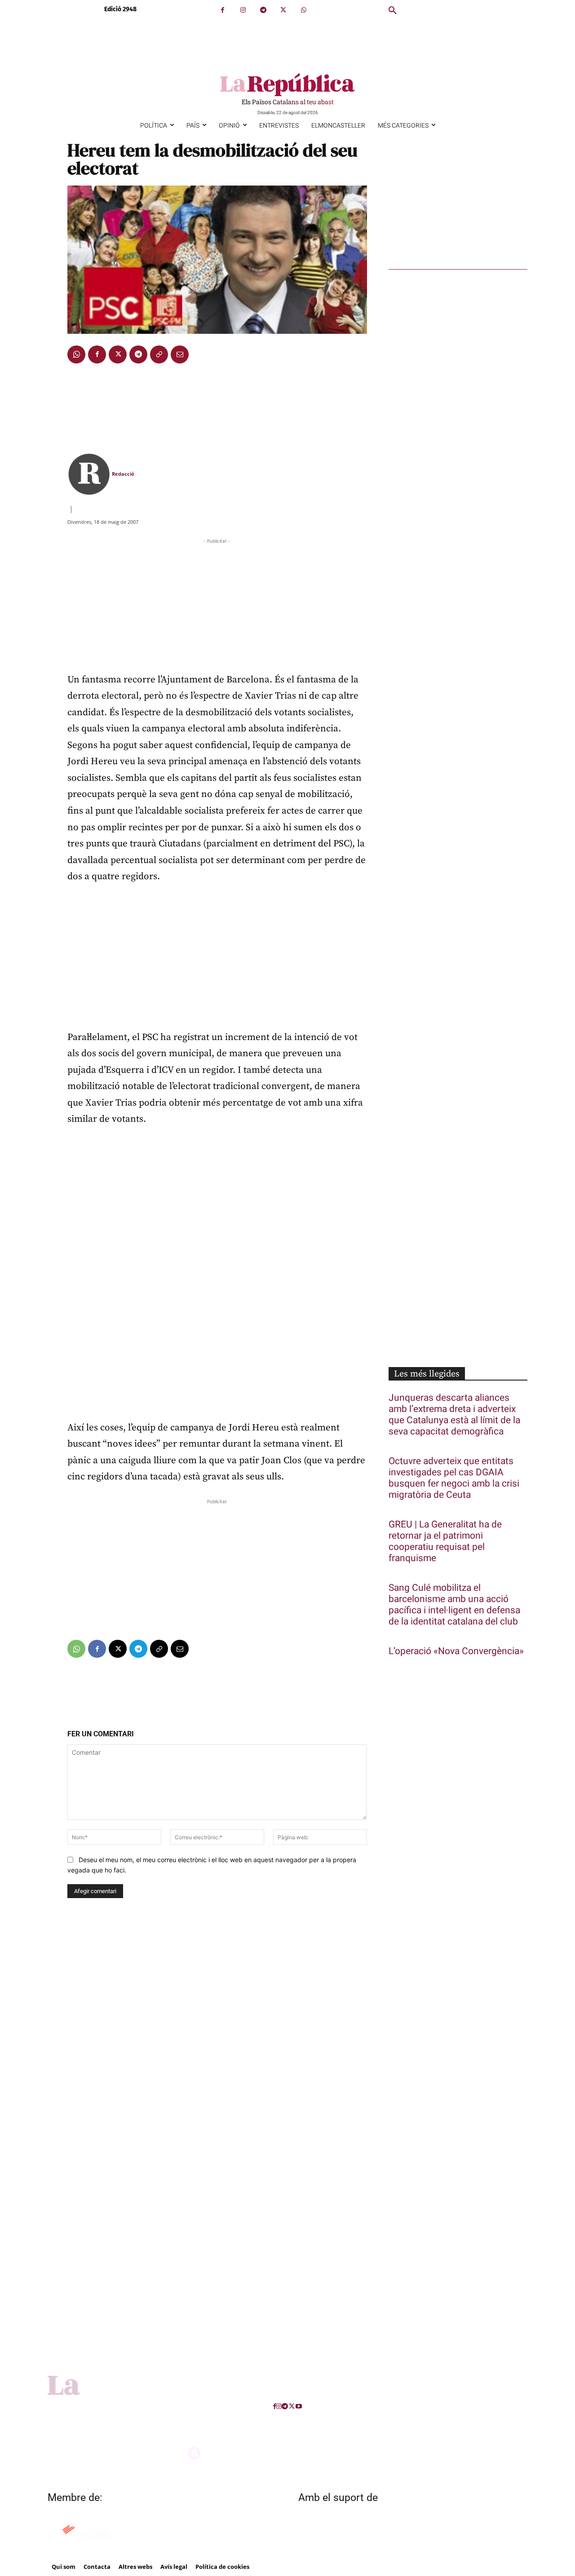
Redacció (123, 474)
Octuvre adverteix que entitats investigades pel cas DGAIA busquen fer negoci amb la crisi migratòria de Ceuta (454, 1478)
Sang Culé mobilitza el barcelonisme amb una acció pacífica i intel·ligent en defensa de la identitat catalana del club (454, 1605)
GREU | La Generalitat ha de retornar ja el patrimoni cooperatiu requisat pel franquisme (445, 1541)
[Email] (180, 354)
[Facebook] (223, 10)
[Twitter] (283, 10)
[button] (393, 11)
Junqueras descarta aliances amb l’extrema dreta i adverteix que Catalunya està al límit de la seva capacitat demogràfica (454, 1415)
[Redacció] (89, 474)
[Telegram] (263, 10)
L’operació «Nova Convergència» (456, 1651)
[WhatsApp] (303, 10)
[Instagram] (243, 10)
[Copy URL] (159, 354)
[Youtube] (299, 2406)
